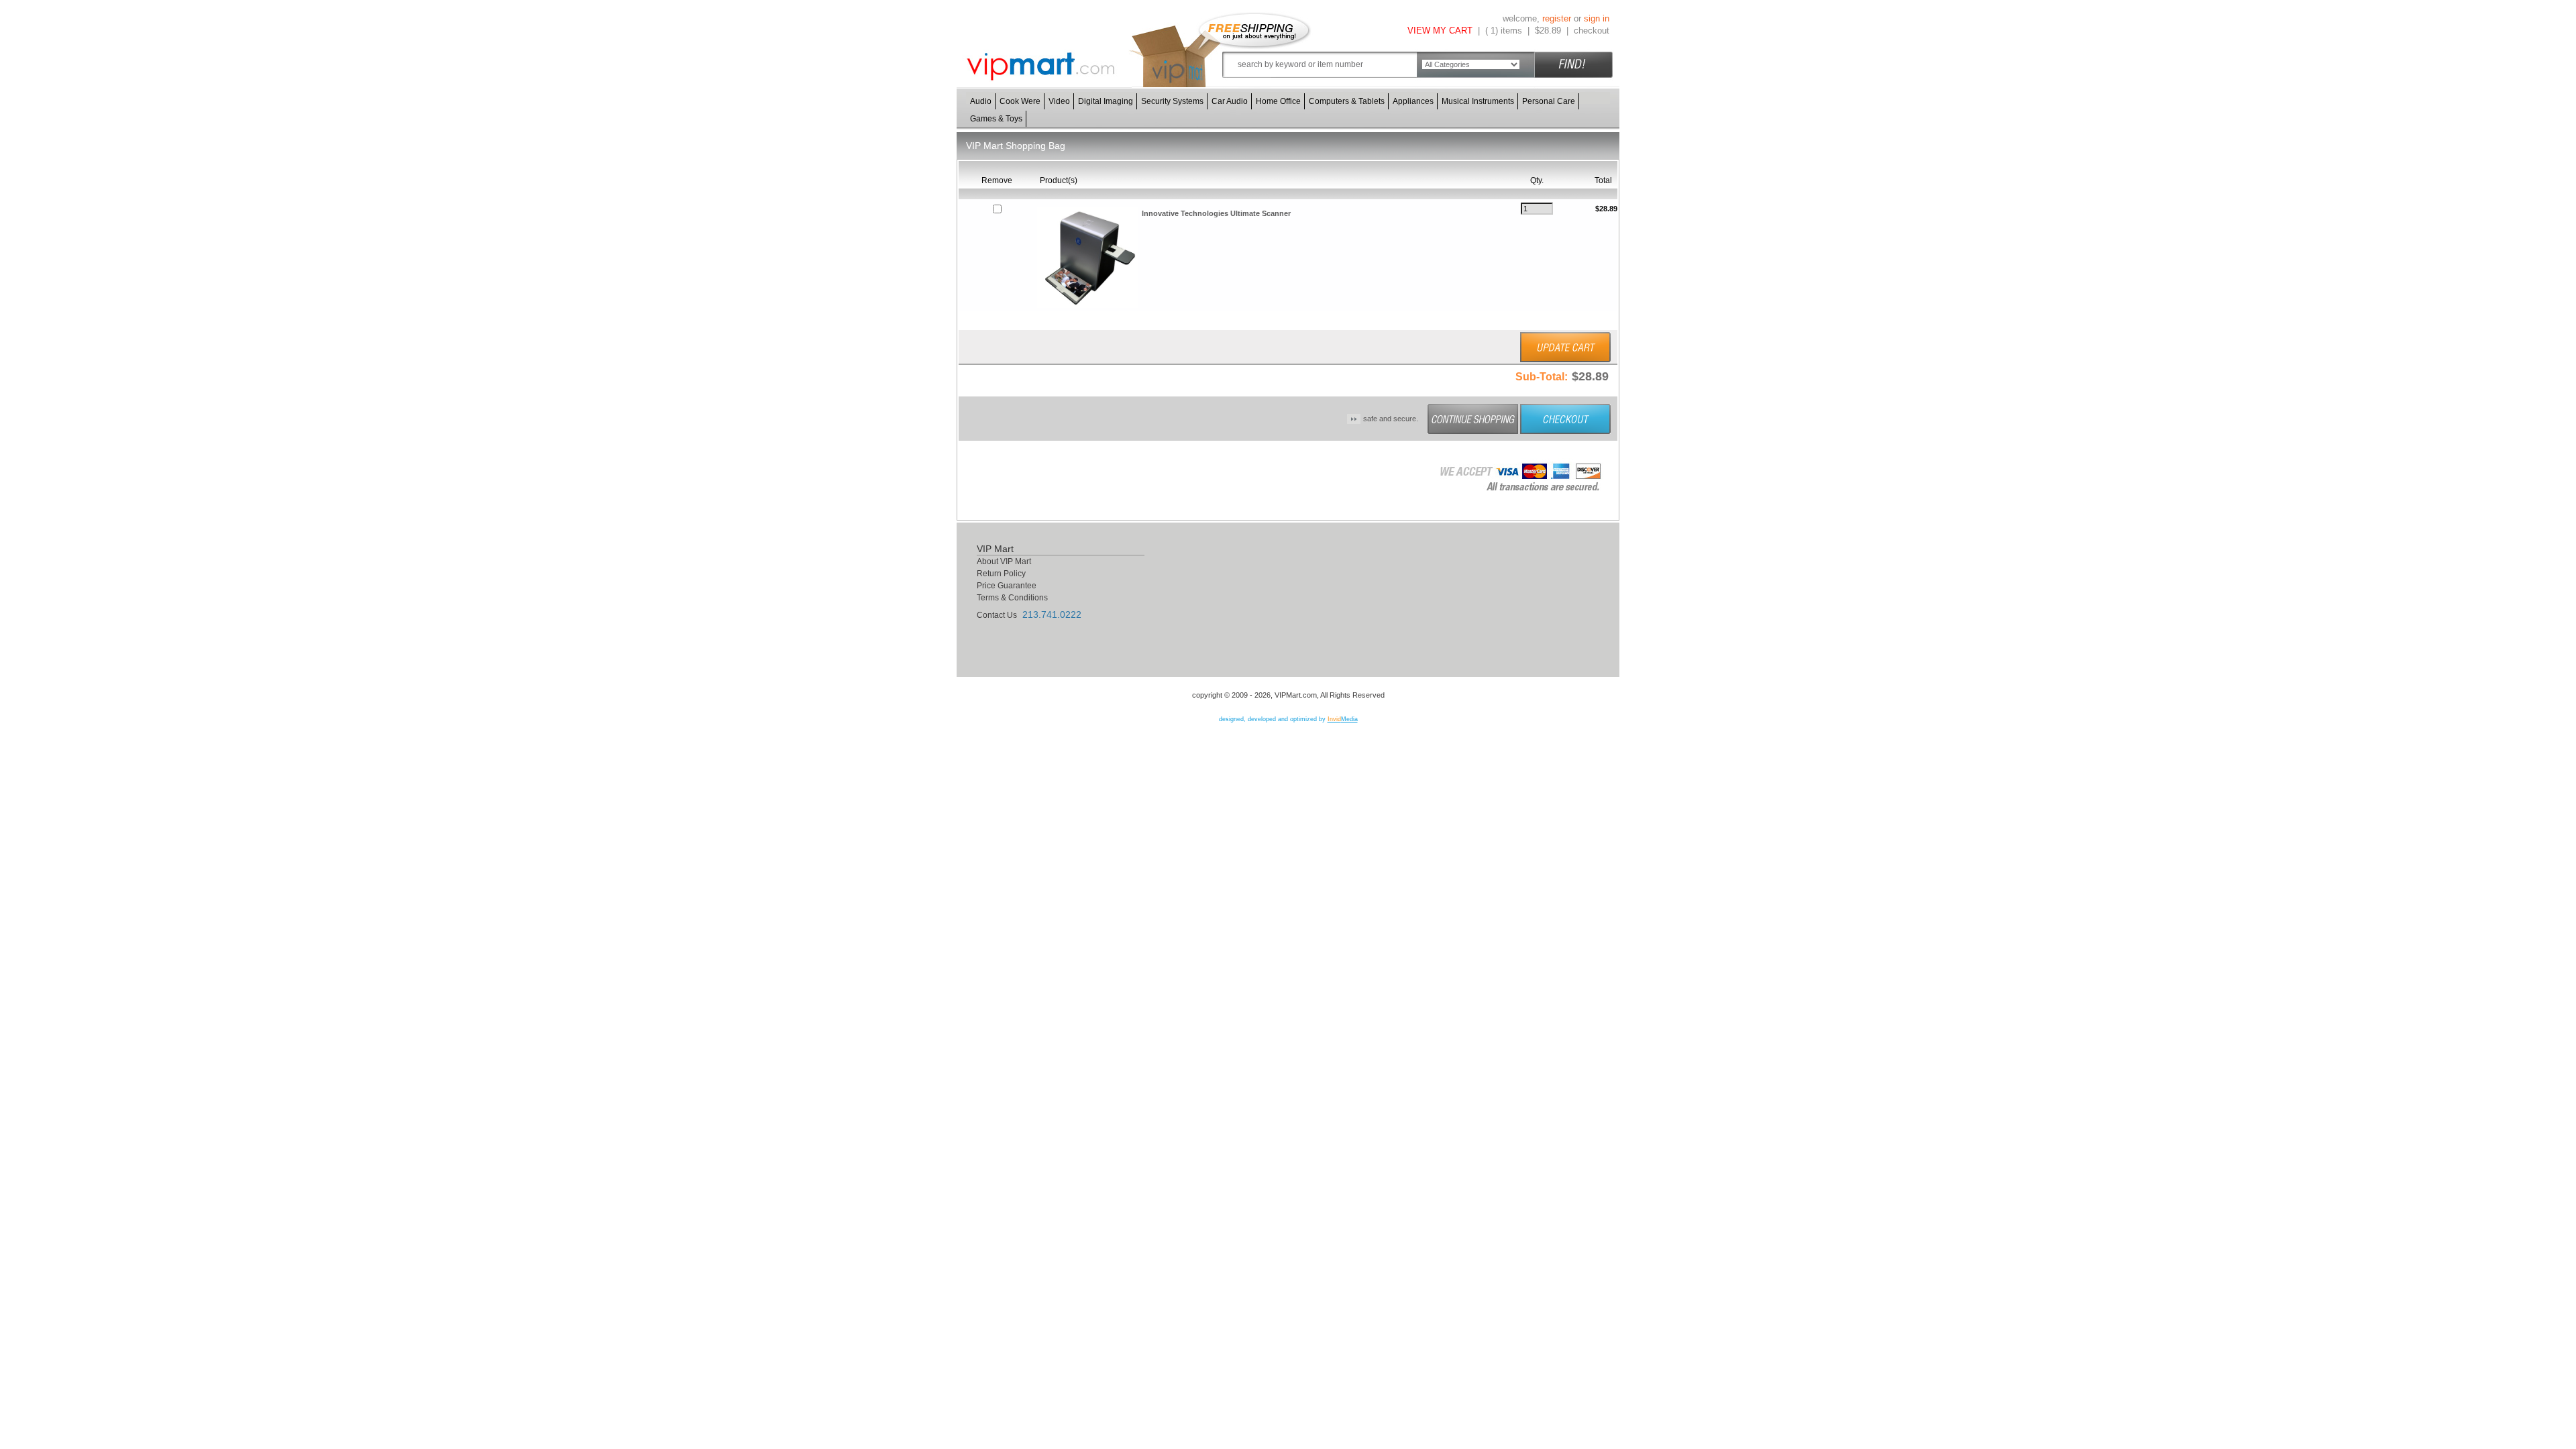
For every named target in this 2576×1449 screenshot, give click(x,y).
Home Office (1278, 101)
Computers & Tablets (1347, 101)
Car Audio (1230, 101)
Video (1059, 101)
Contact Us (997, 615)
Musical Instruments (1478, 101)
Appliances (1413, 101)
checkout (1592, 31)
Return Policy (1001, 574)
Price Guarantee (1007, 586)
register (1557, 18)
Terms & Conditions (1012, 598)
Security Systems (1172, 101)
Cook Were (1020, 101)
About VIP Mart (1004, 561)
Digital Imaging (1106, 101)
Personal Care (1549, 101)
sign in (1597, 18)
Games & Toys (996, 119)
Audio (981, 101)
